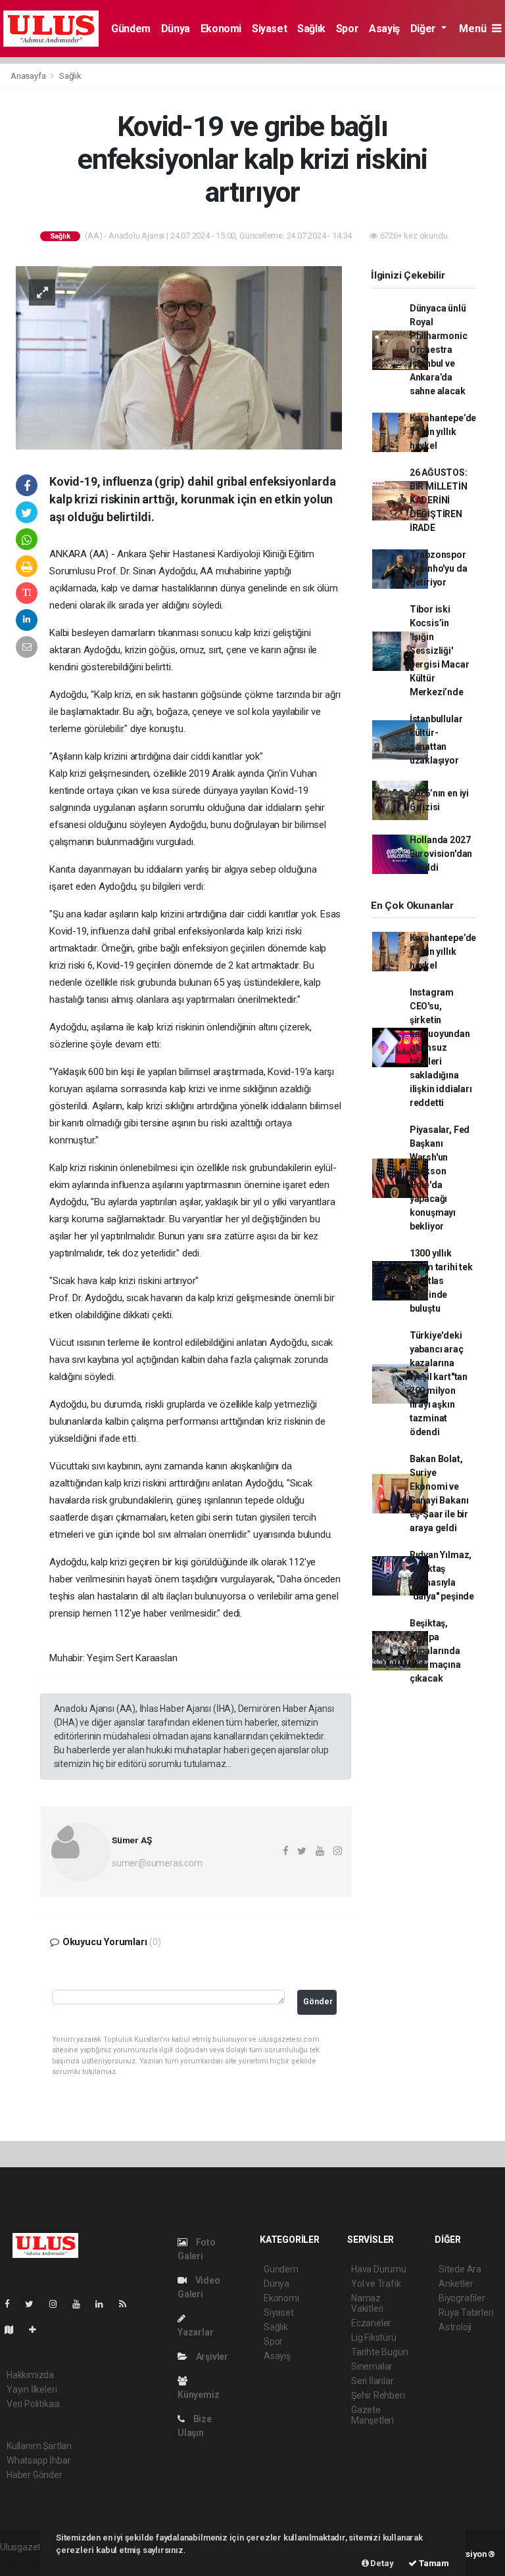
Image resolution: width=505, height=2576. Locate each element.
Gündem (131, 29)
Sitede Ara (460, 2269)
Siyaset (269, 29)
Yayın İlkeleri (32, 2389)
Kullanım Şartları (39, 2446)
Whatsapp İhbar (38, 2460)
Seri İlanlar (373, 2381)
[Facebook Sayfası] (12, 2304)
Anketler (456, 2284)
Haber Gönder (35, 2475)
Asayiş (384, 29)
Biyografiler (462, 2298)
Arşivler (211, 2357)
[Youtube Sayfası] (82, 2304)
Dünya (176, 29)
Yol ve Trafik (376, 2284)
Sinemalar (372, 2366)
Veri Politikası (33, 2404)
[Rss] (128, 2304)
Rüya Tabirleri (466, 2312)
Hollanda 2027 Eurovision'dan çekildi (441, 854)
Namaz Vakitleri (367, 2303)
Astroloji (455, 2327)
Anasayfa (29, 76)
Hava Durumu (379, 2269)
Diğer (424, 29)
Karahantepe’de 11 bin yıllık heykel (443, 432)
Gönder (318, 2001)
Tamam (433, 2563)
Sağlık (311, 29)
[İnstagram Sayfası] (59, 2304)
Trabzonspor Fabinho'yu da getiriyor (439, 568)
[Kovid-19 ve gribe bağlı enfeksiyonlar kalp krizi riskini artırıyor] (179, 357)
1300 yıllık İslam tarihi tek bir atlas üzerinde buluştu (441, 1281)
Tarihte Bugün (380, 2352)
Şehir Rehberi (378, 2395)
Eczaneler (371, 2323)
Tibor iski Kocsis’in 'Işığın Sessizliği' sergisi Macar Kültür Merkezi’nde (440, 651)
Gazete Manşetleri (373, 2415)
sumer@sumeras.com (157, 1863)
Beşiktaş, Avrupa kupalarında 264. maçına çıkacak (435, 1651)
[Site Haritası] (14, 2330)
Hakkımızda (30, 2375)
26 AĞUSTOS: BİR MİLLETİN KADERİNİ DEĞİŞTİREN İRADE (439, 500)
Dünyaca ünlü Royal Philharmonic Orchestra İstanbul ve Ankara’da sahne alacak (439, 350)
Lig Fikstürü (374, 2337)
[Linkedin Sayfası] (105, 2304)
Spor (347, 29)
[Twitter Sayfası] (35, 2304)
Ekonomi (221, 29)
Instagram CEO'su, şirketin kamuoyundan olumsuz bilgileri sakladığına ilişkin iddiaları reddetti (441, 1047)
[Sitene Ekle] (38, 2330)
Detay (381, 2563)
